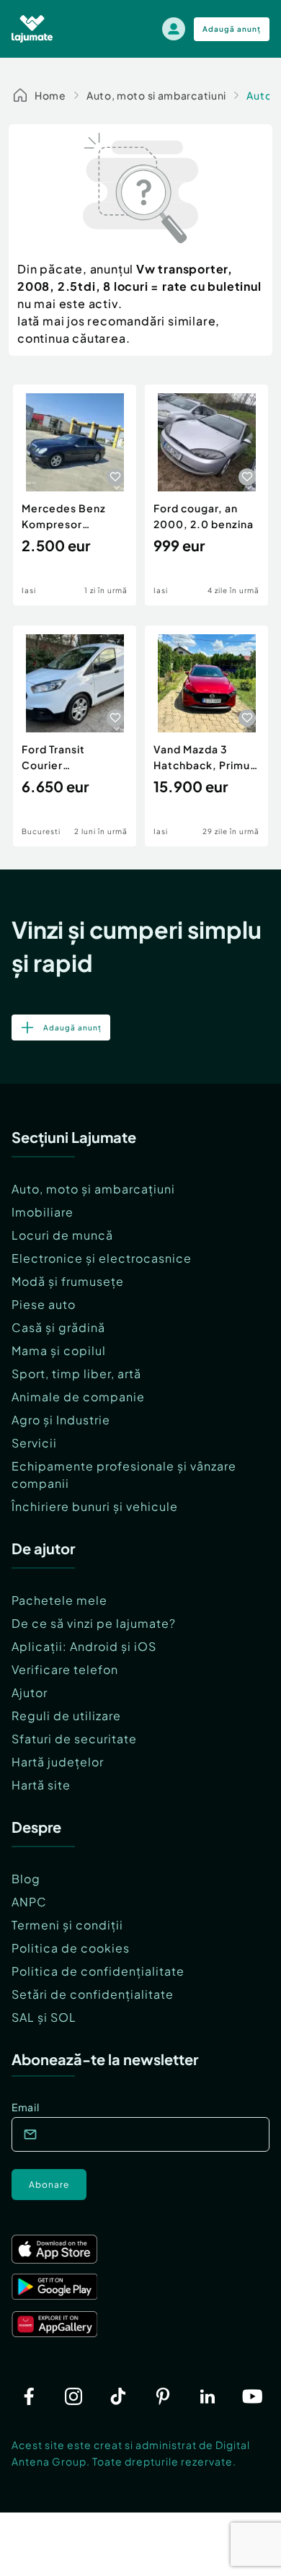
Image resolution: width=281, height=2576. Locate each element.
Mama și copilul (59, 1350)
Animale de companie (78, 1397)
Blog (26, 1879)
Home (50, 95)
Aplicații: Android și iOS (84, 1646)
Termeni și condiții (67, 1925)
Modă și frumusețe (68, 1281)
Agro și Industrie (61, 1420)
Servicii (34, 1443)
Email (26, 2107)
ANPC (29, 1902)
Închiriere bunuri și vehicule (95, 1506)
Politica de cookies (71, 1948)
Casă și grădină (58, 1327)
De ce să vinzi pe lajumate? (94, 1623)
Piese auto (44, 1304)
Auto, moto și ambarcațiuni (93, 1189)
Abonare (49, 2185)
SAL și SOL (44, 2017)
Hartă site (41, 1785)
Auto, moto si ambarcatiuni (156, 95)
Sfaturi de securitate (74, 1739)
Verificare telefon (65, 1669)
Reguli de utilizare (66, 1716)
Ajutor (30, 1692)
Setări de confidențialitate (93, 1994)
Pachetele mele (59, 1600)
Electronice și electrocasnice (102, 1258)
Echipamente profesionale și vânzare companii (124, 1475)
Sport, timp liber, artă (76, 1374)
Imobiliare (43, 1212)
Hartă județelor (58, 1762)
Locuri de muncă (62, 1235)
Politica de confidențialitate (98, 1971)
